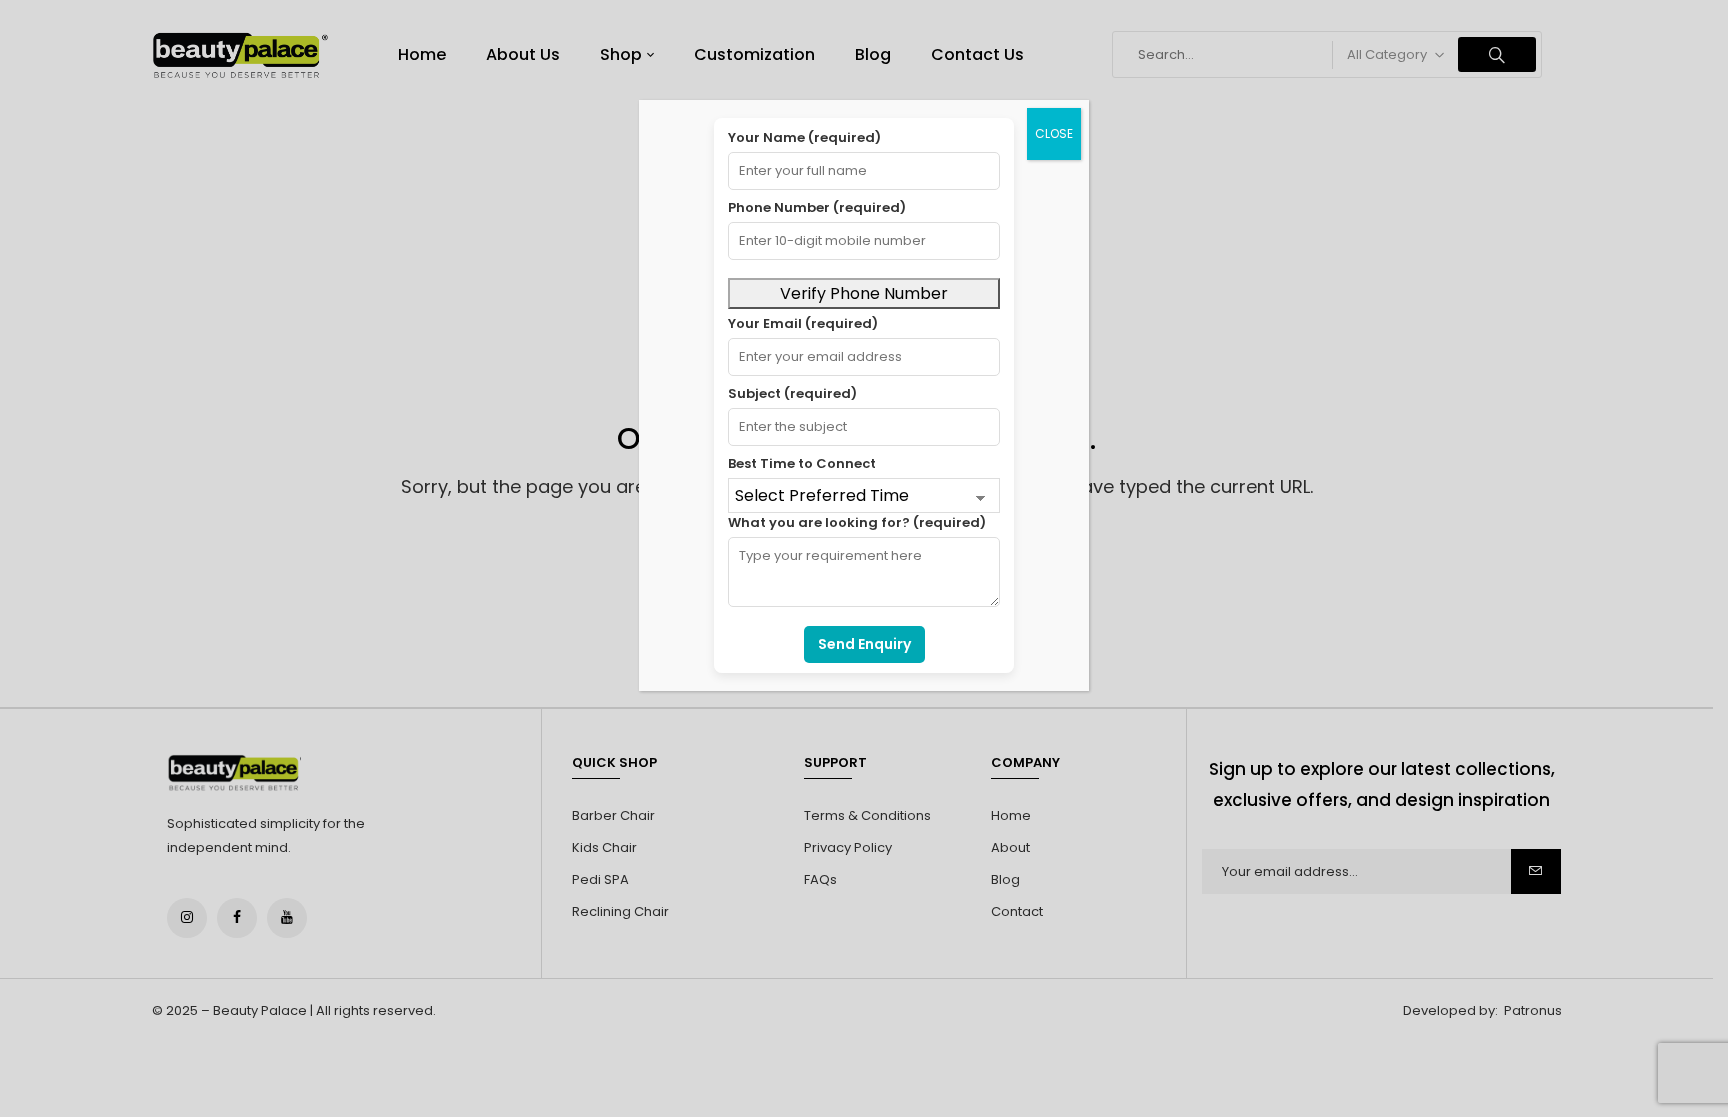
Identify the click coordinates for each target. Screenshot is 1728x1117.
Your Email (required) (803, 323)
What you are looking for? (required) (857, 522)
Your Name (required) (804, 137)
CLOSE (1054, 133)
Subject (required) (792, 393)
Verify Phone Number (864, 293)
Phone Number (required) (817, 207)
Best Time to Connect (802, 463)
